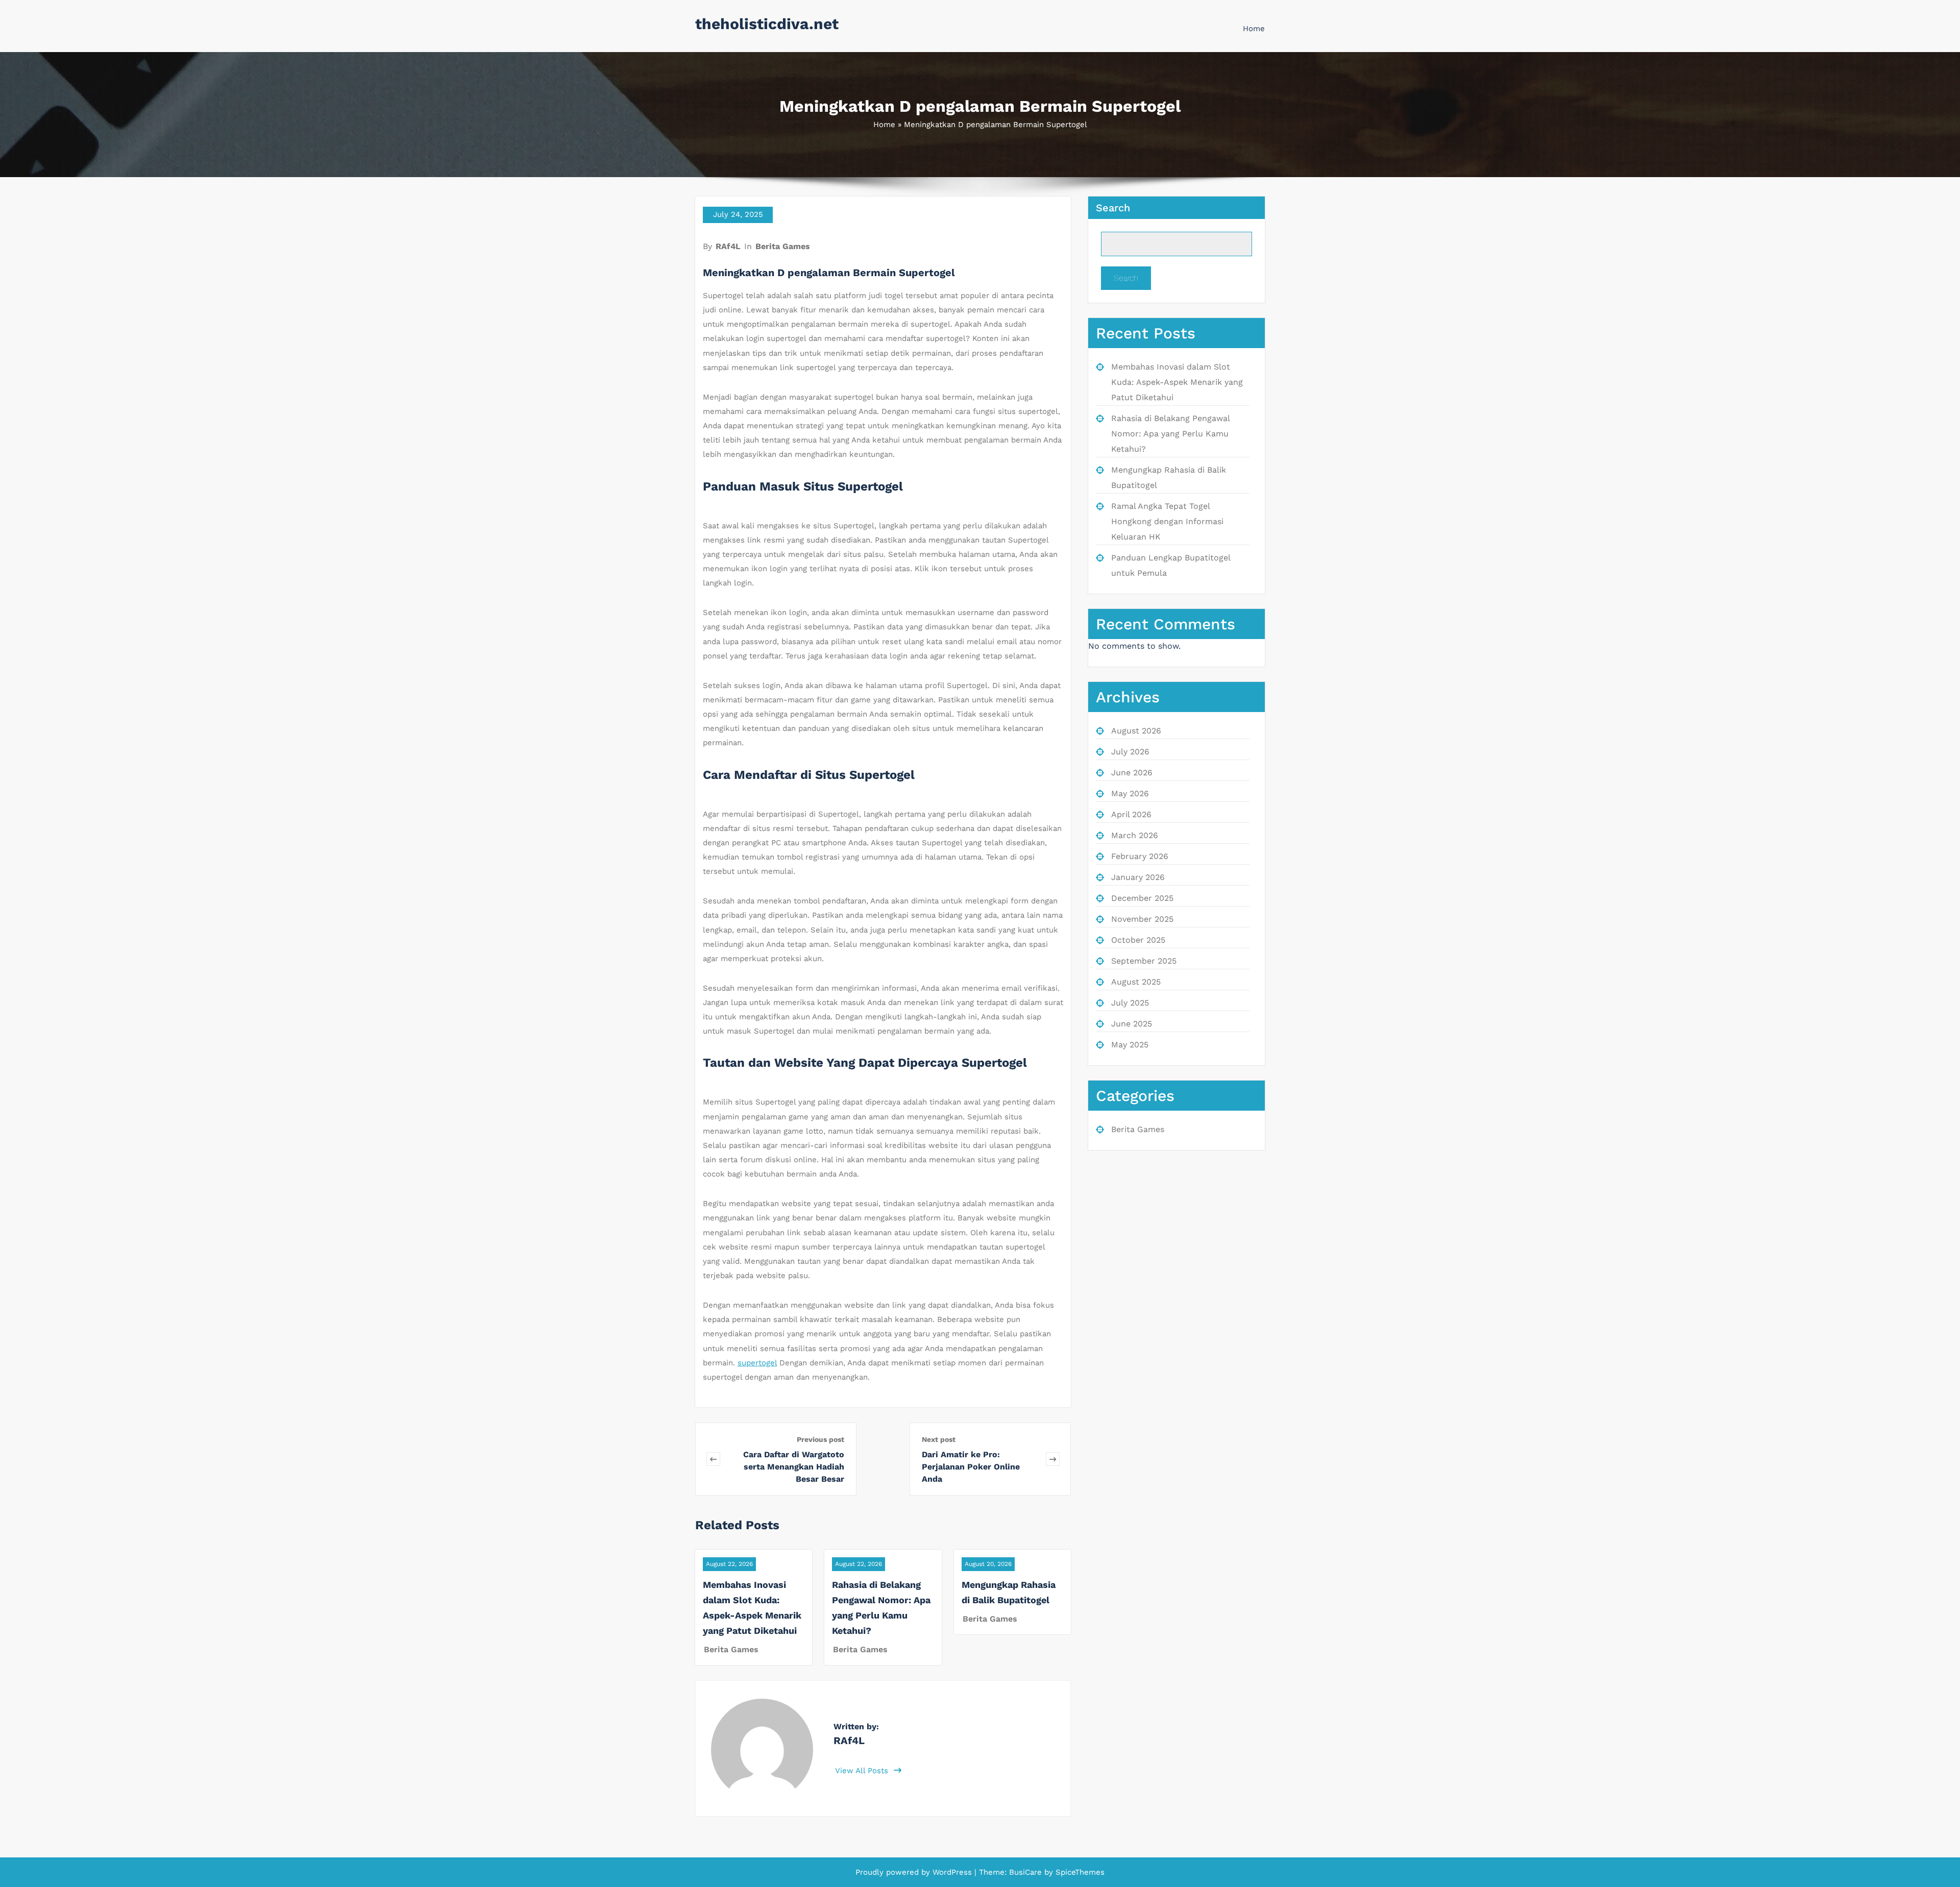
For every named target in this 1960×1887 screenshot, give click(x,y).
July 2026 (1130, 752)
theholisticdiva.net (767, 24)
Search (1113, 208)
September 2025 (1144, 961)
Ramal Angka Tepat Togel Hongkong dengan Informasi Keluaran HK (1167, 521)
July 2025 (1130, 1003)
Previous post (820, 1439)
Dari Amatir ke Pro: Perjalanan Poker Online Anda (971, 1467)
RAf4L (728, 246)
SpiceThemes (1079, 1872)
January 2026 (1138, 877)
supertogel (757, 1363)
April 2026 (1131, 814)
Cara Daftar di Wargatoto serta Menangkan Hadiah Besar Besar (794, 1467)
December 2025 (1142, 898)
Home (1254, 29)
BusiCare (1027, 1872)
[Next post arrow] (1053, 1459)
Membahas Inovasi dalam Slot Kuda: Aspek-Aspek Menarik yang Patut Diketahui (1177, 382)
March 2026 (1135, 835)
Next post (939, 1439)
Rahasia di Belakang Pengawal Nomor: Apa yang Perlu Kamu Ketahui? (1170, 434)
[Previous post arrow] (713, 1459)
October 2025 (1138, 940)
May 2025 (1130, 1045)
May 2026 (1130, 793)
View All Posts (863, 1771)
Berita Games (783, 246)
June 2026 (1132, 773)
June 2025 (1132, 1024)
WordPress (952, 1872)
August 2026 (1136, 731)
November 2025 (1142, 919)
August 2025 (1136, 982)
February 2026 (1140, 856)
